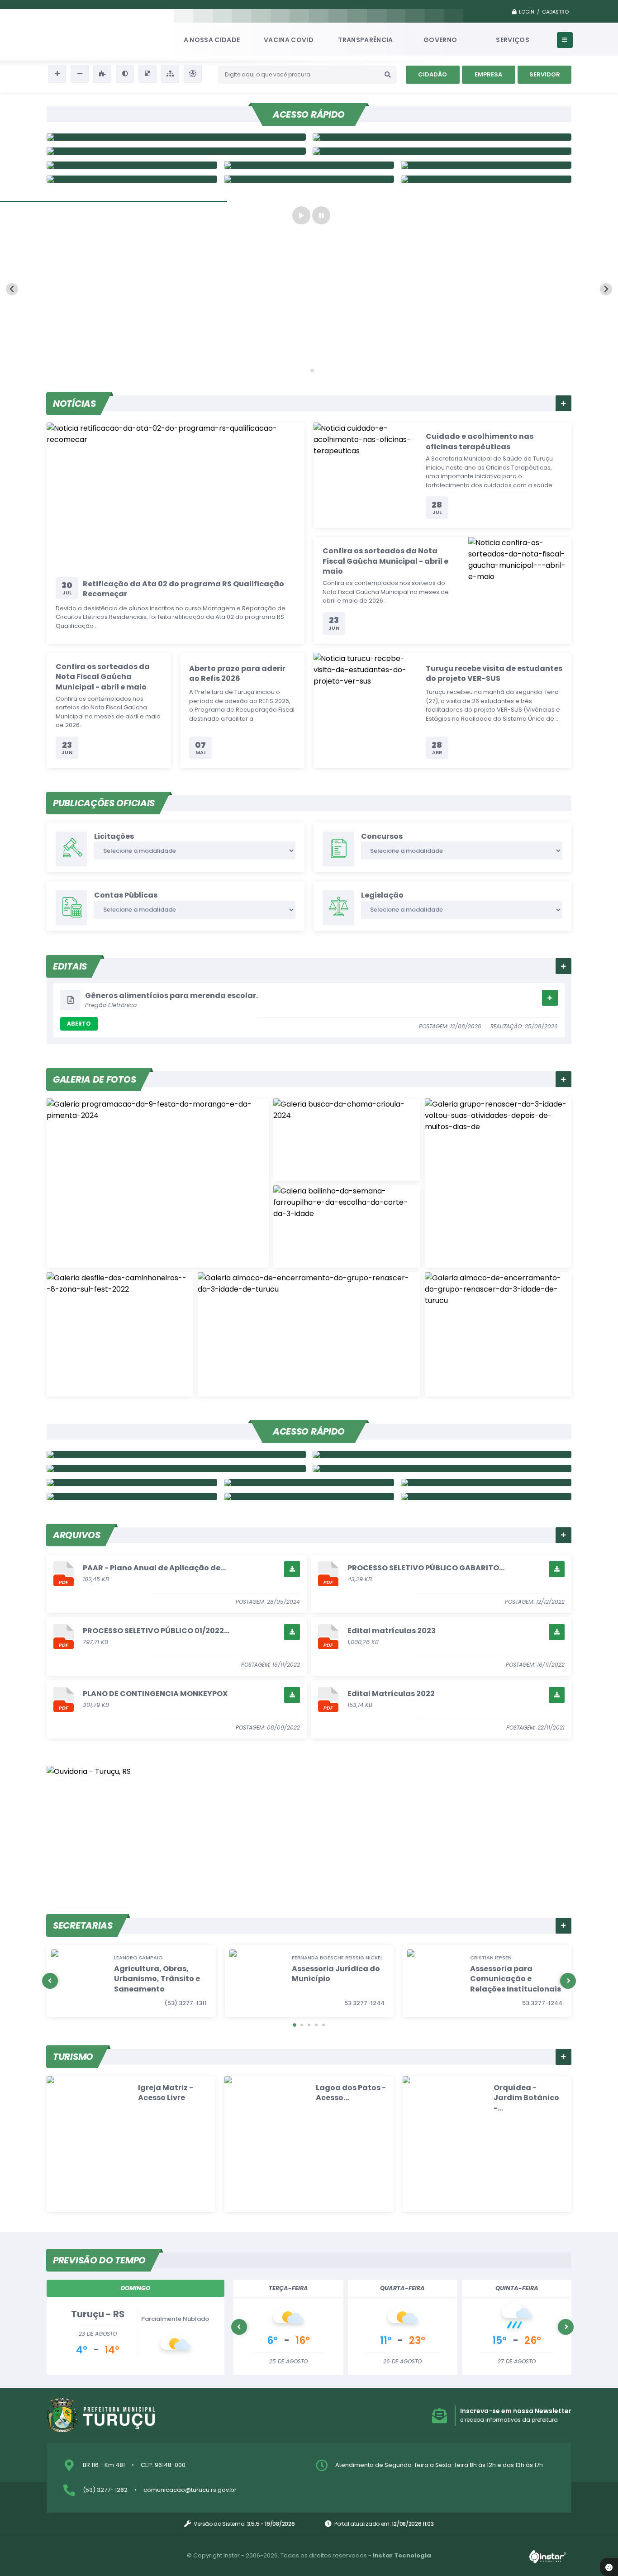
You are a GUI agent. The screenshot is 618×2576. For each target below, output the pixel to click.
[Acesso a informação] (132, 1497)
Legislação (382, 895)
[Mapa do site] (170, 74)
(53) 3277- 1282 (105, 2490)
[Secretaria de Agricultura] (132, 179)
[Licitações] (442, 1454)
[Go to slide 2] (312, 371)
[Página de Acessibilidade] (193, 74)
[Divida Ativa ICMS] (486, 1497)
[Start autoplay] (301, 215)
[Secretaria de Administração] (309, 179)
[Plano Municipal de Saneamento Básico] (132, 165)
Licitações (114, 836)
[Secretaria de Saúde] (486, 165)
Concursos (382, 836)
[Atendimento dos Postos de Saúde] (132, 1483)
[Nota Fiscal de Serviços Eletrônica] (176, 151)
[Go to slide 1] (306, 371)
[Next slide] (606, 289)
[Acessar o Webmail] (486, 1483)
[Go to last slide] (12, 289)
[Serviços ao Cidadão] (486, 179)
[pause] (321, 215)
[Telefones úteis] (442, 1469)
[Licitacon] (442, 151)
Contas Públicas (126, 895)
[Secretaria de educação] (309, 165)
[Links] (176, 1469)
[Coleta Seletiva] (309, 1483)
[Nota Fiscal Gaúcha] (176, 1454)
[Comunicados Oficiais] (442, 137)
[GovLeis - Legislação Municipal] (309, 1497)
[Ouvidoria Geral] (176, 137)
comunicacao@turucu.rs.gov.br (190, 2490)
